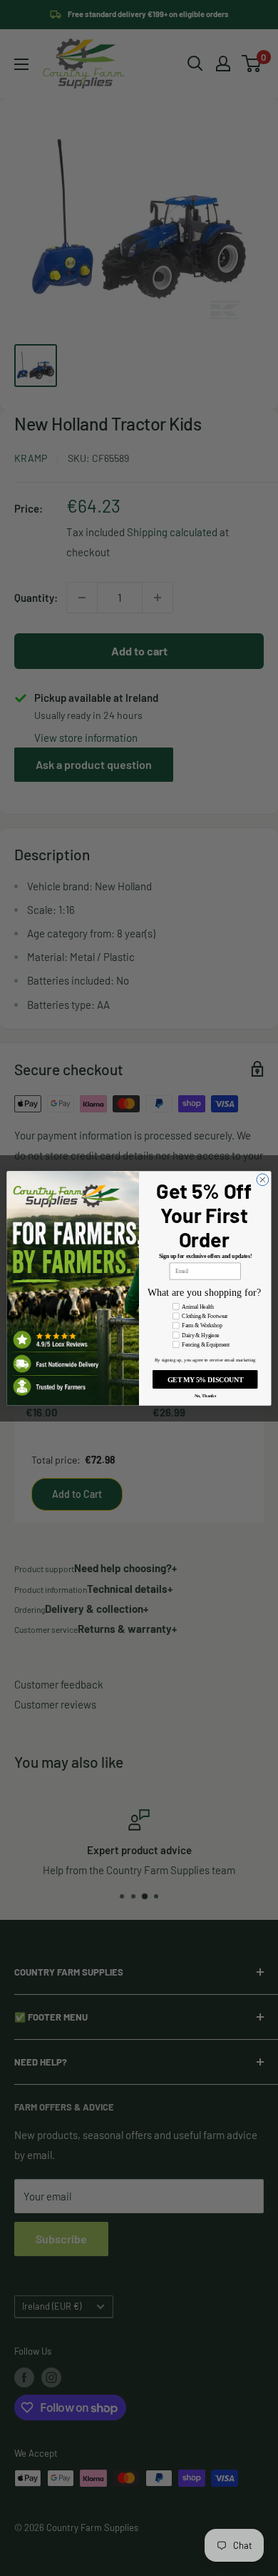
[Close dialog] (263, 1179)
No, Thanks (205, 1395)
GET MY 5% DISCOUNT (205, 1379)
